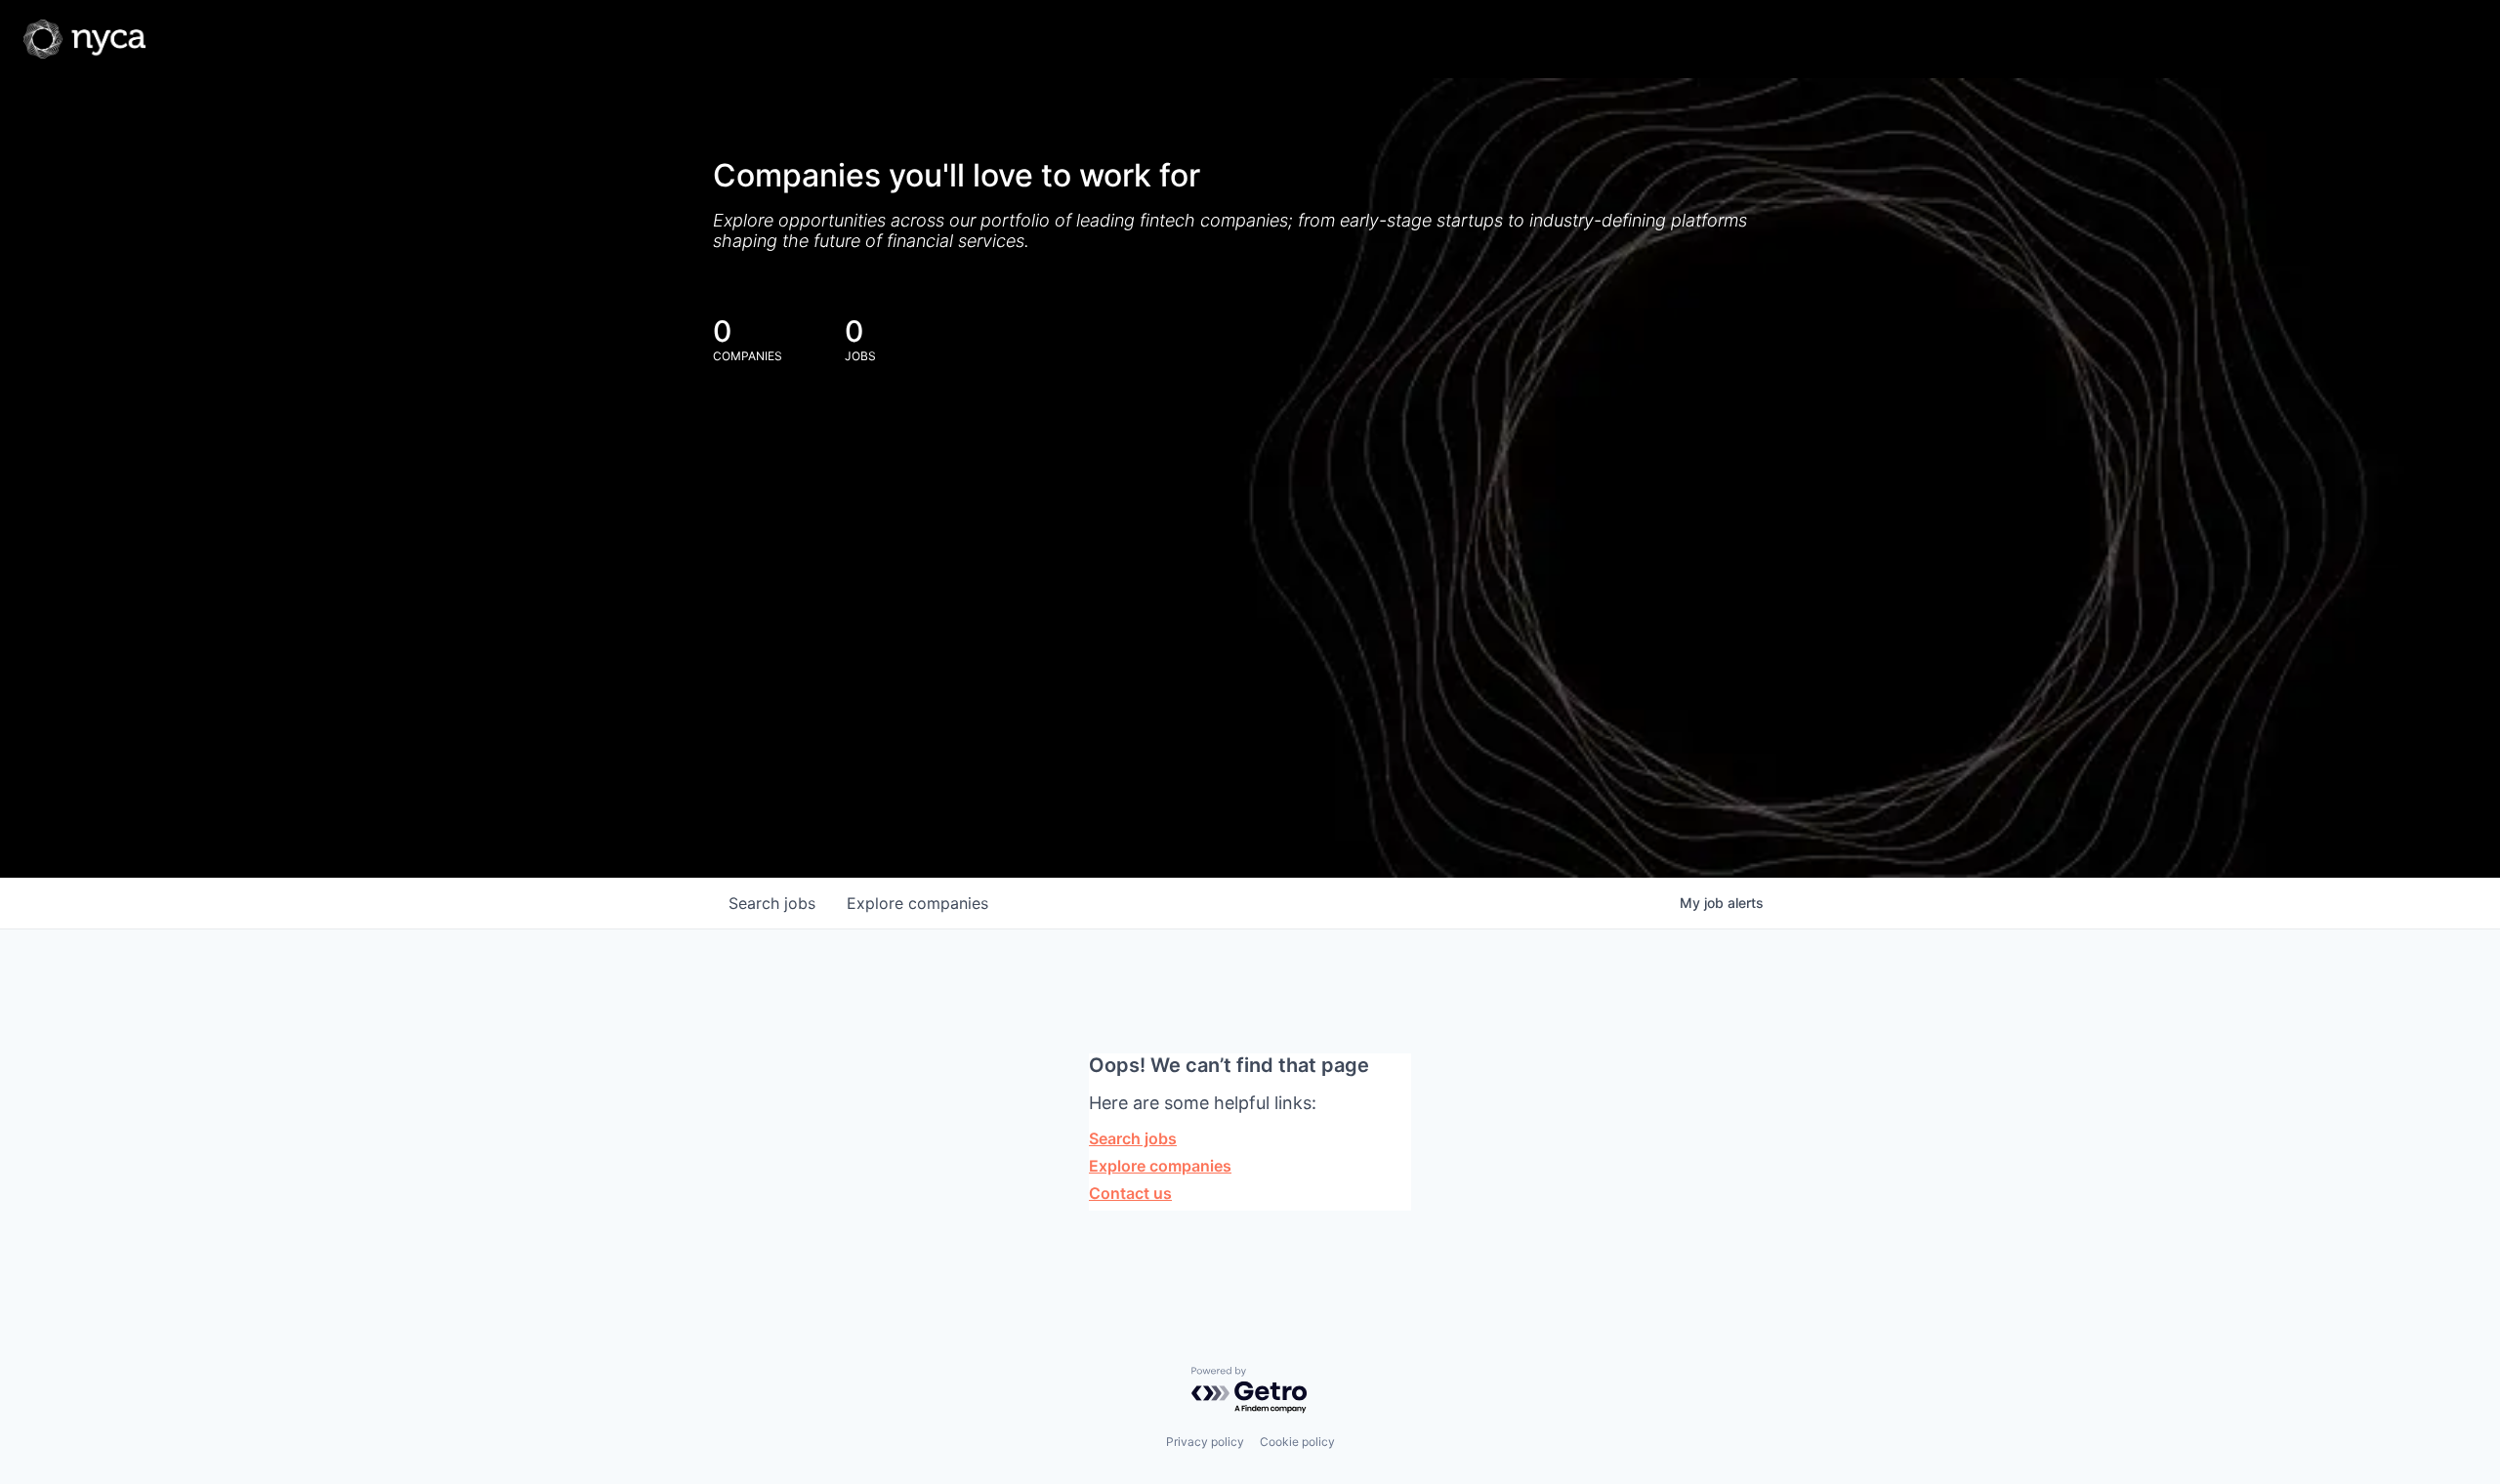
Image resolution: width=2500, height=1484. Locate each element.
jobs (772, 903)
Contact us (1130, 1193)
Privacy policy (1205, 1442)
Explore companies (1160, 1166)
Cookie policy (1297, 1442)
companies (917, 903)
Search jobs (1133, 1138)
